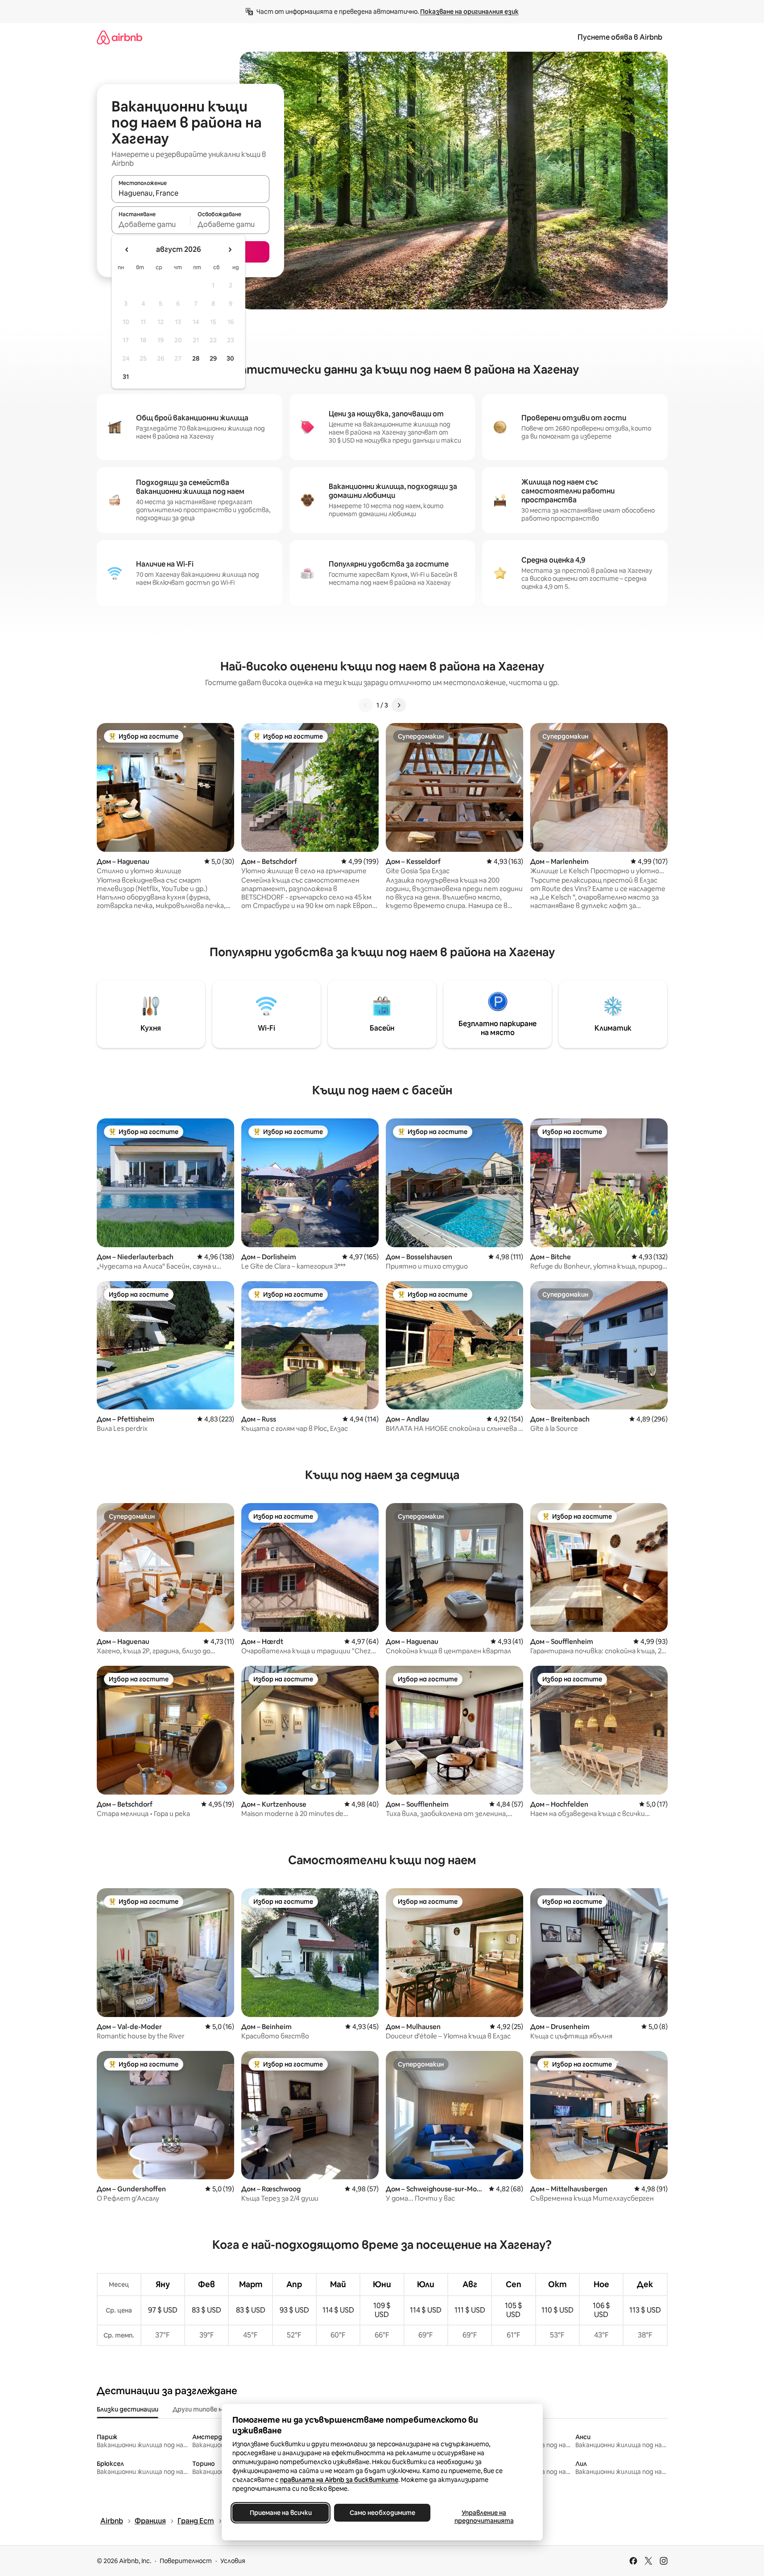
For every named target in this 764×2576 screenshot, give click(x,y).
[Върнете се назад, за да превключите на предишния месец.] (127, 250)
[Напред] (399, 705)
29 (213, 358)
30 (230, 358)
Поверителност (186, 2561)
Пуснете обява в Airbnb (620, 37)
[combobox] (190, 193)
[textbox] (151, 224)
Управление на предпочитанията (484, 2517)
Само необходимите (382, 2513)
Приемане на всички (280, 2513)
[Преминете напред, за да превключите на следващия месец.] (230, 250)
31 (126, 377)
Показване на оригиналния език (469, 12)
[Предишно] (366, 705)
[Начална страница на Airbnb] (120, 37)
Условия (233, 2561)
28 (196, 358)
